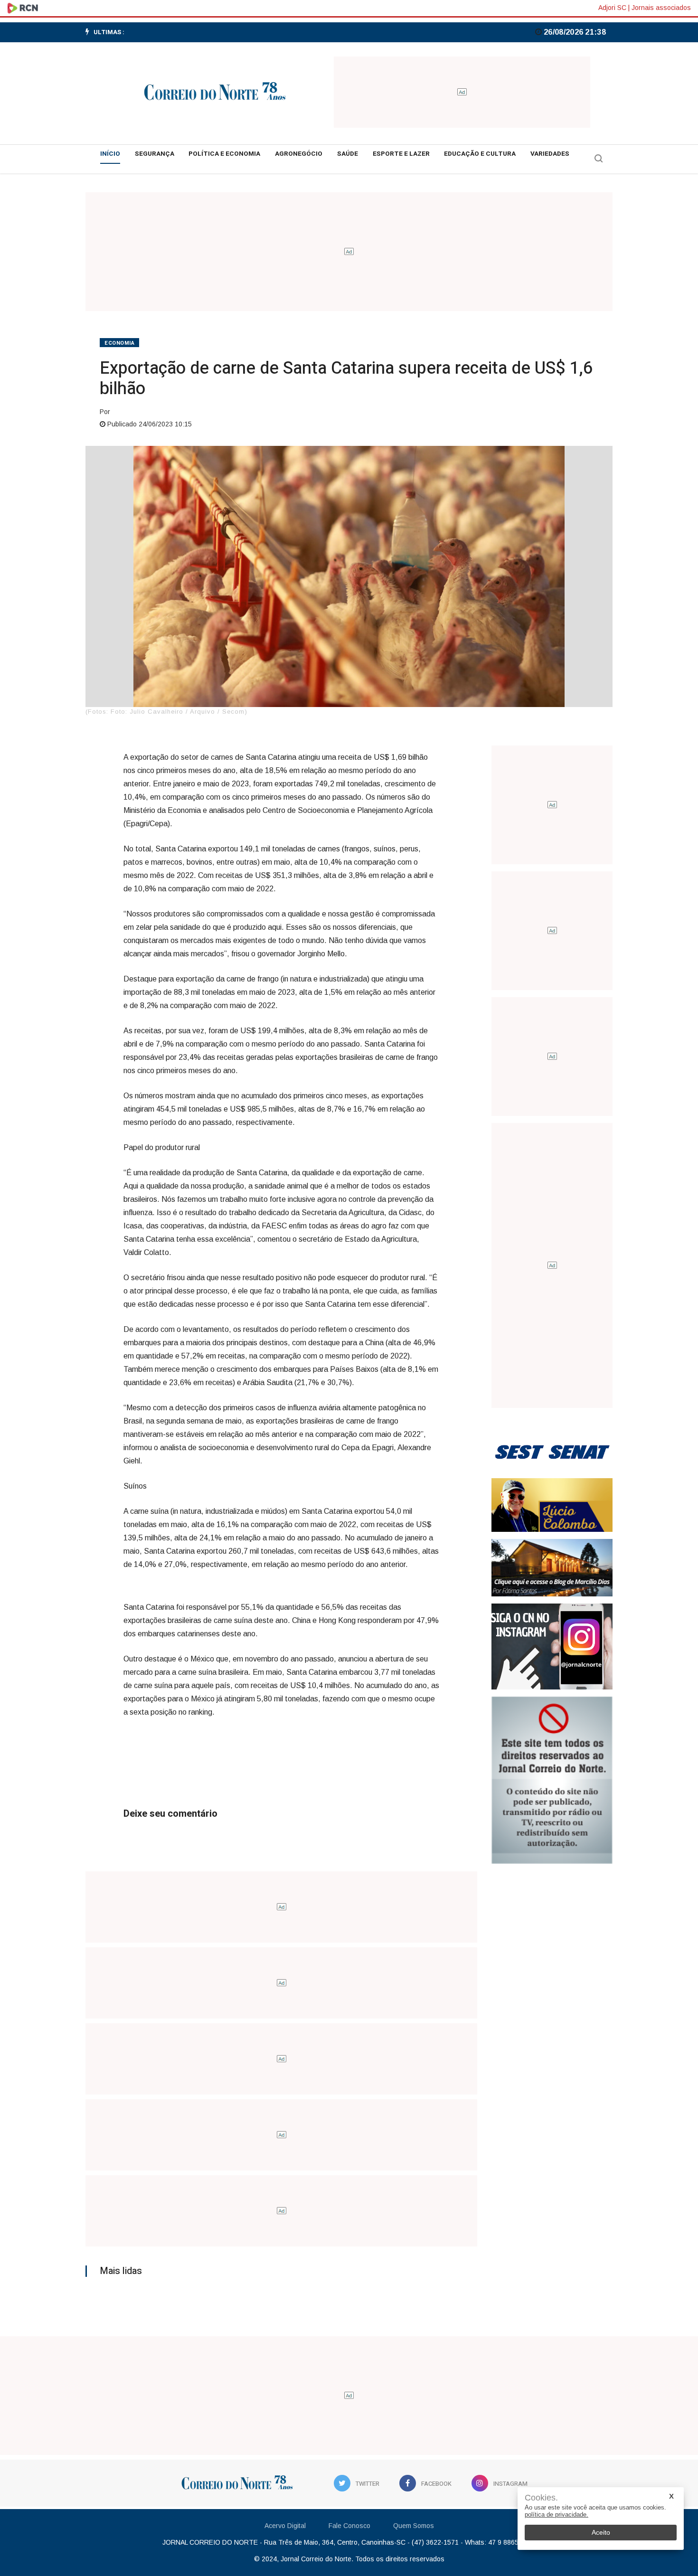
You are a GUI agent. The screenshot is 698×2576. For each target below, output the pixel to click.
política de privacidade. (557, 2515)
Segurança (155, 154)
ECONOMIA (119, 343)
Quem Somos (414, 2526)
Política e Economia (224, 154)
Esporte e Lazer (401, 154)
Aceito (601, 2532)
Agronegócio (299, 154)
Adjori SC (612, 8)
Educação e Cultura (480, 154)
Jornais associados (661, 8)
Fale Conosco (349, 2526)
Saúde (348, 154)
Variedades (550, 154)
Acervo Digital (285, 2526)
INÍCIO (110, 154)
